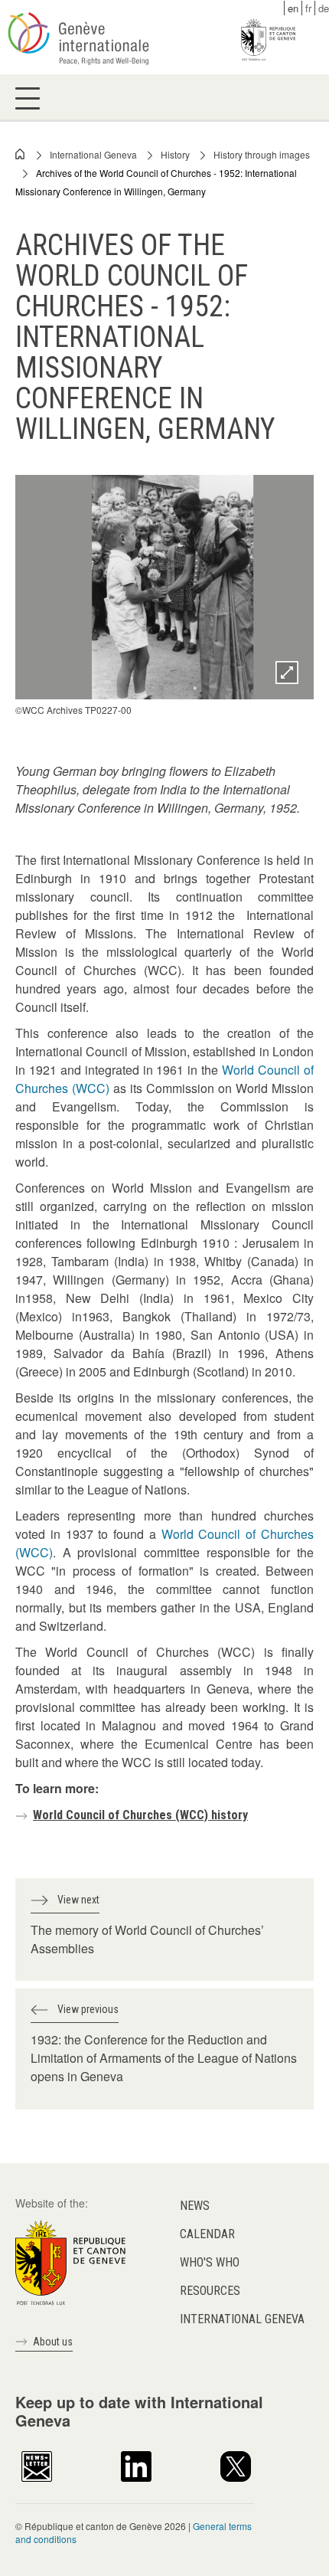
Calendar (207, 2234)
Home (21, 154)
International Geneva (93, 154)
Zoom (287, 673)
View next (78, 1900)
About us (53, 2342)
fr (308, 8)
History (175, 154)
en (293, 8)
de (324, 8)
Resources (210, 2291)
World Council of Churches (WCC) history (140, 1815)
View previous (88, 2009)
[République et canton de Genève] (70, 2260)
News (195, 2206)
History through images (262, 154)
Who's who (210, 2262)
